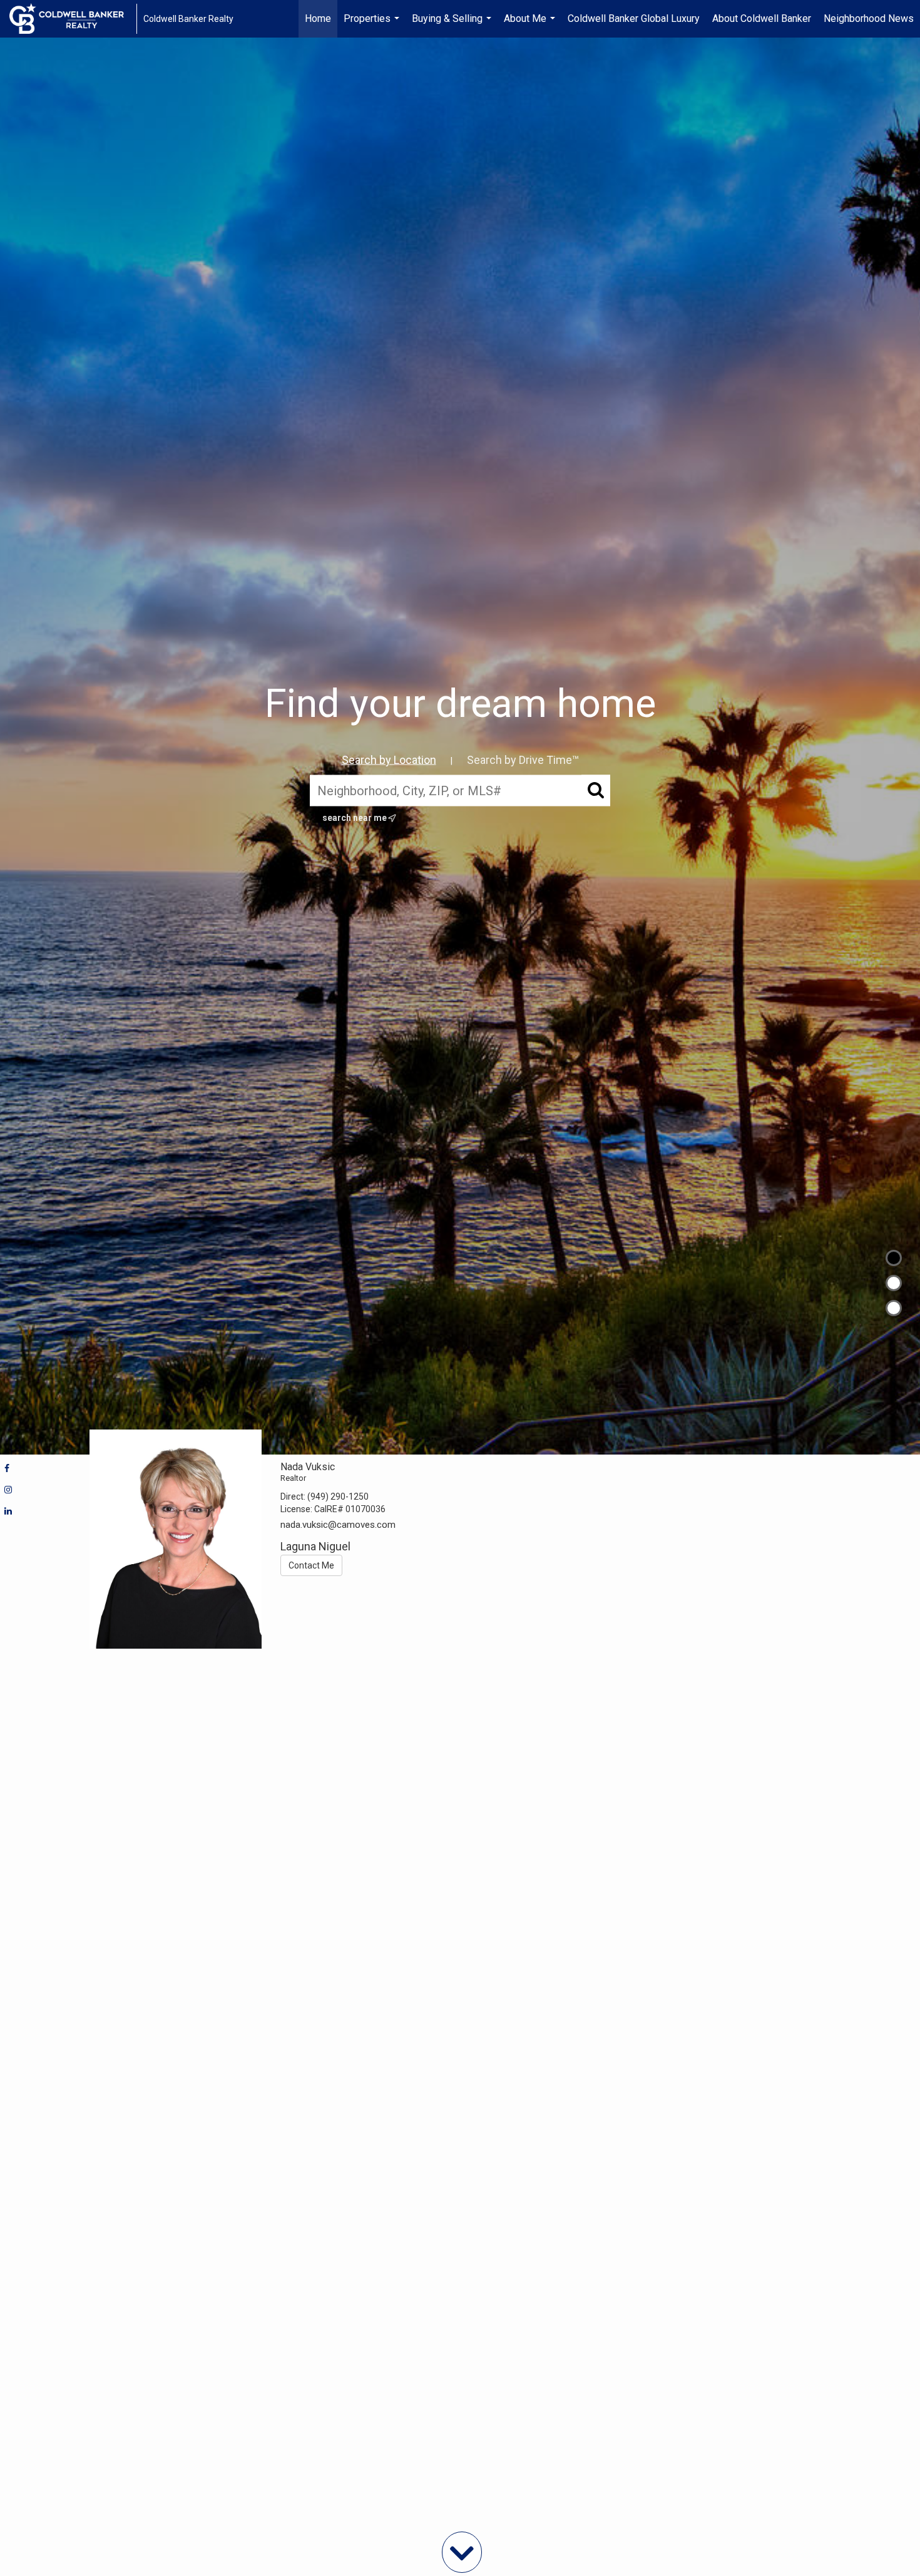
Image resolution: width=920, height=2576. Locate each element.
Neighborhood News (869, 18)
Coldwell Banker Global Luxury (634, 18)
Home (318, 18)
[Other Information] (894, 1308)
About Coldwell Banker (762, 18)
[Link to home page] (73, 19)
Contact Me (311, 1565)
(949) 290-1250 (338, 1497)
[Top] (894, 1258)
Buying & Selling (453, 25)
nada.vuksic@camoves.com (338, 1525)
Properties (373, 25)
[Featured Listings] (894, 1283)
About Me (531, 25)
